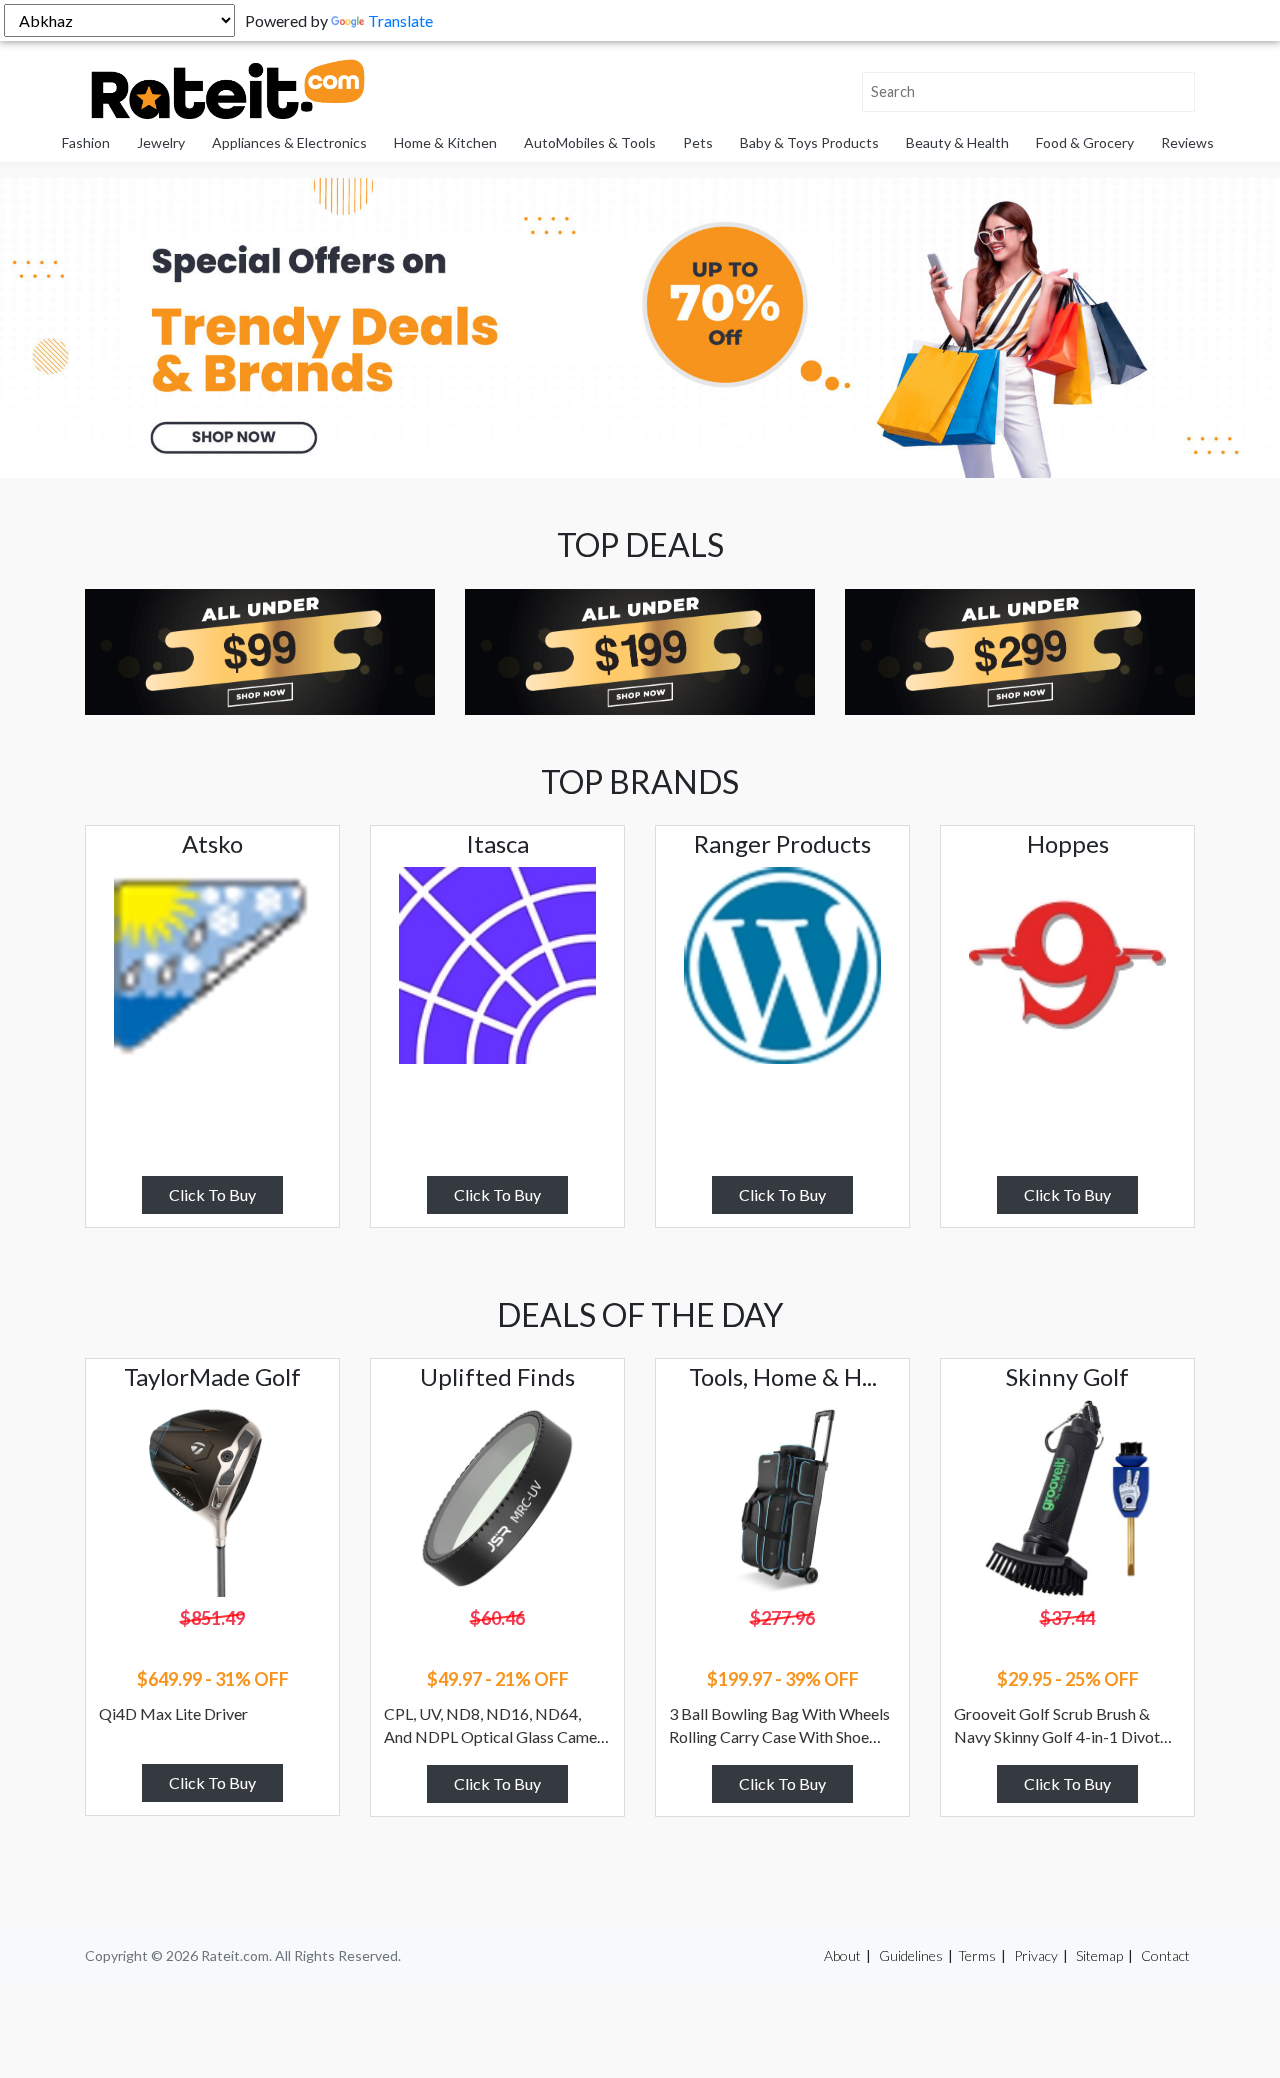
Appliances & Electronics (289, 142)
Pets (698, 142)
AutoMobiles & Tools (590, 142)
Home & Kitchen (445, 142)
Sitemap (1099, 1955)
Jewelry (161, 142)
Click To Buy (212, 1194)
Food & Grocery (1085, 142)
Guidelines (911, 1955)
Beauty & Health (957, 142)
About (842, 1955)
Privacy (1036, 1955)
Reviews (1187, 142)
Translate (400, 20)
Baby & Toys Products (809, 142)
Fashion (86, 142)
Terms (977, 1955)
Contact (1165, 1955)
